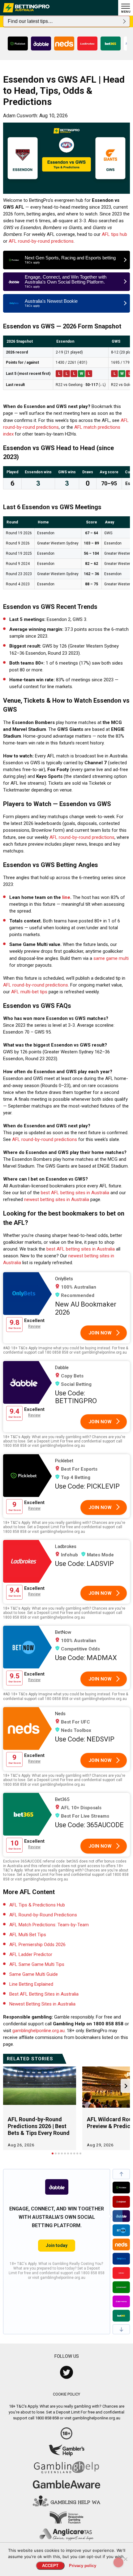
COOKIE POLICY (66, 2394)
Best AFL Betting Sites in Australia (44, 1994)
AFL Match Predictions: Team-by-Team (49, 1925)
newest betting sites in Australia (57, 1199)
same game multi (111, 958)
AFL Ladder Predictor (31, 1954)
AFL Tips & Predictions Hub (37, 1905)
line (66, 897)
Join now (100, 1333)
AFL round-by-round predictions (41, 241)
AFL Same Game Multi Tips (37, 1964)
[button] (121, 2174)
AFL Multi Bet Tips (28, 1935)
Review (34, 1326)
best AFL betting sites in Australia (75, 1193)
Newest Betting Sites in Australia (42, 2004)
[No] (125, 2559)
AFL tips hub (114, 234)
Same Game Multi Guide (34, 1974)
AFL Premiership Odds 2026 (37, 1945)
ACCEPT (50, 2566)
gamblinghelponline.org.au (39, 2031)
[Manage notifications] (118, 2562)
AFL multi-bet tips (29, 992)
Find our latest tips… (30, 21)
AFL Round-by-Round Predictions (43, 1915)
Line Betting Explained (31, 1984)
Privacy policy (83, 2566)
